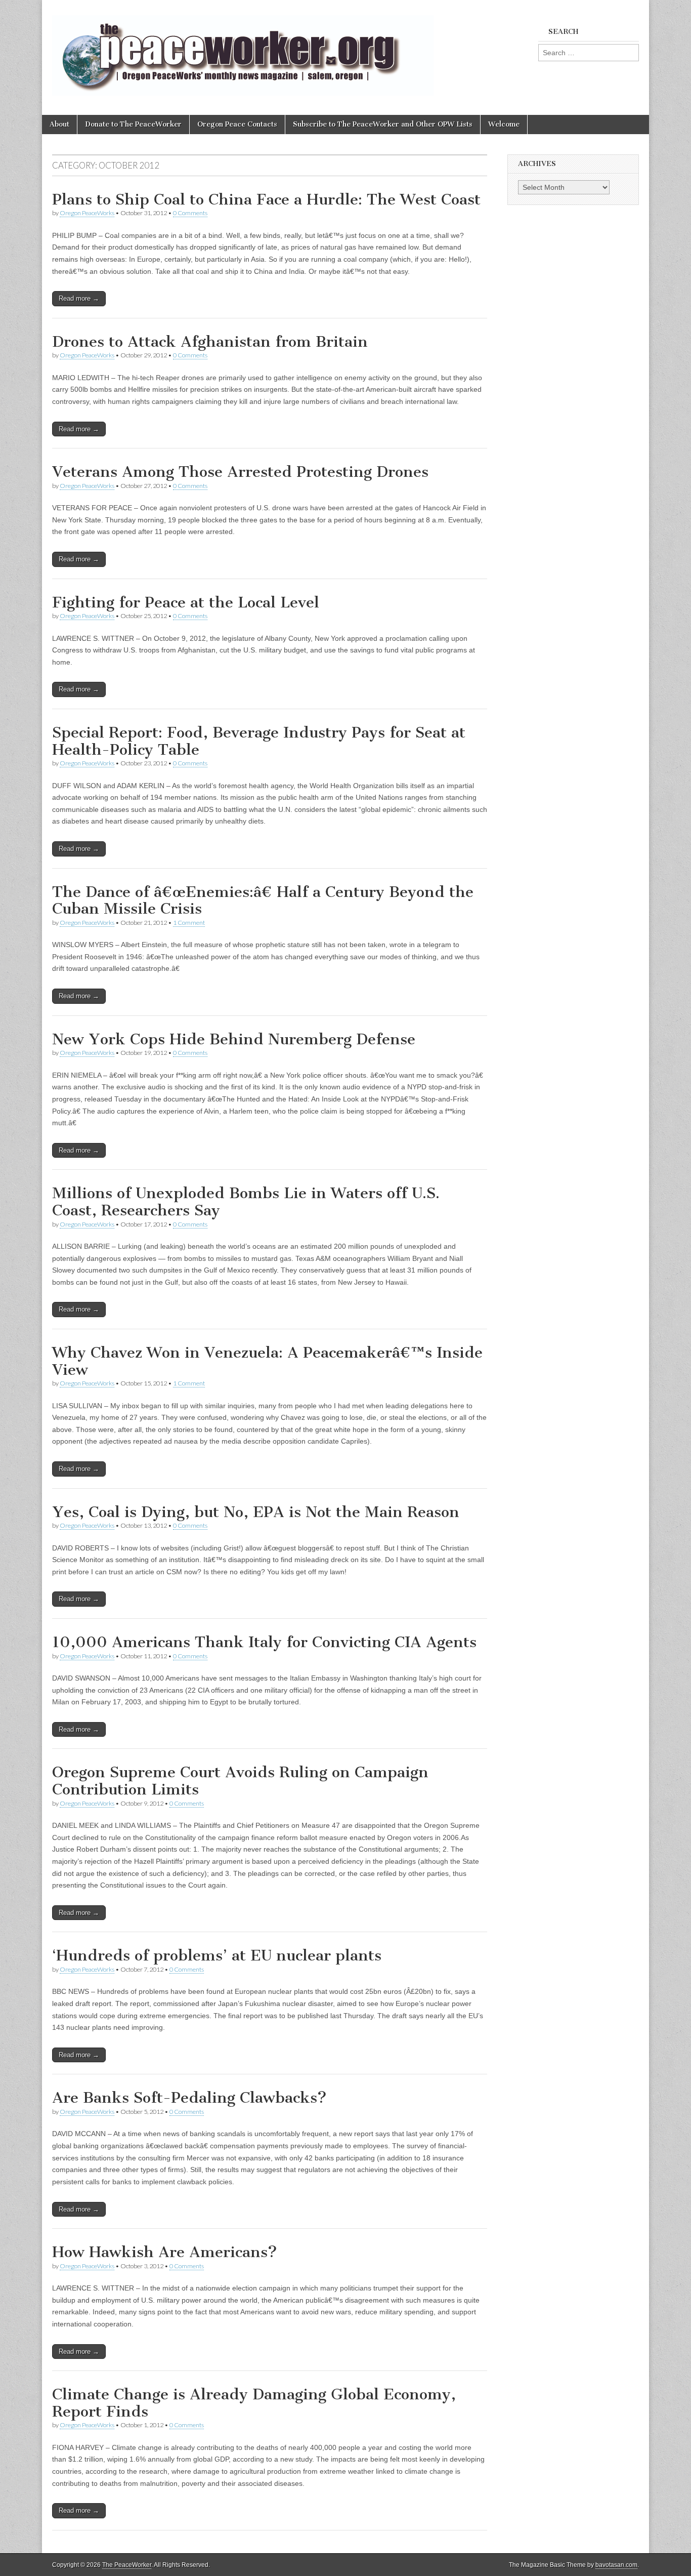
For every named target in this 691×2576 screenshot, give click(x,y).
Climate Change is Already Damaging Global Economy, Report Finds (254, 2403)
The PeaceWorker (127, 2565)
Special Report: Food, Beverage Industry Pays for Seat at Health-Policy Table (259, 741)
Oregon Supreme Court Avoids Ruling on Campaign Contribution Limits (240, 1781)
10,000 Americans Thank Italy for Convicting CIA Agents (264, 1642)
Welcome (504, 124)
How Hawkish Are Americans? (165, 2252)
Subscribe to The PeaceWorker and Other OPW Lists (383, 124)
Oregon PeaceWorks (87, 213)
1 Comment (189, 923)
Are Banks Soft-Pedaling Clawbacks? (189, 2098)
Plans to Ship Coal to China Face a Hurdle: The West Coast (266, 199)
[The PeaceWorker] (243, 50)
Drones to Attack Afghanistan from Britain (210, 342)
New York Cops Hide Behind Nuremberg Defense (234, 1039)
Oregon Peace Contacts (237, 124)
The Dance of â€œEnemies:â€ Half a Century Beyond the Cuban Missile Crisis (263, 901)
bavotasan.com (616, 2565)
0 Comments (190, 213)
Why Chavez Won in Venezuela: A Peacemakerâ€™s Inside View (267, 1361)
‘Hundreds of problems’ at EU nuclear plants (217, 1955)
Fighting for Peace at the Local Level (186, 602)
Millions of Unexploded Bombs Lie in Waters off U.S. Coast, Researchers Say (246, 1202)
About (59, 124)
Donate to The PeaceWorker (133, 124)
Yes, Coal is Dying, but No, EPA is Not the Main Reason (256, 1512)
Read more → (79, 298)
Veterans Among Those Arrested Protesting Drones (240, 472)
